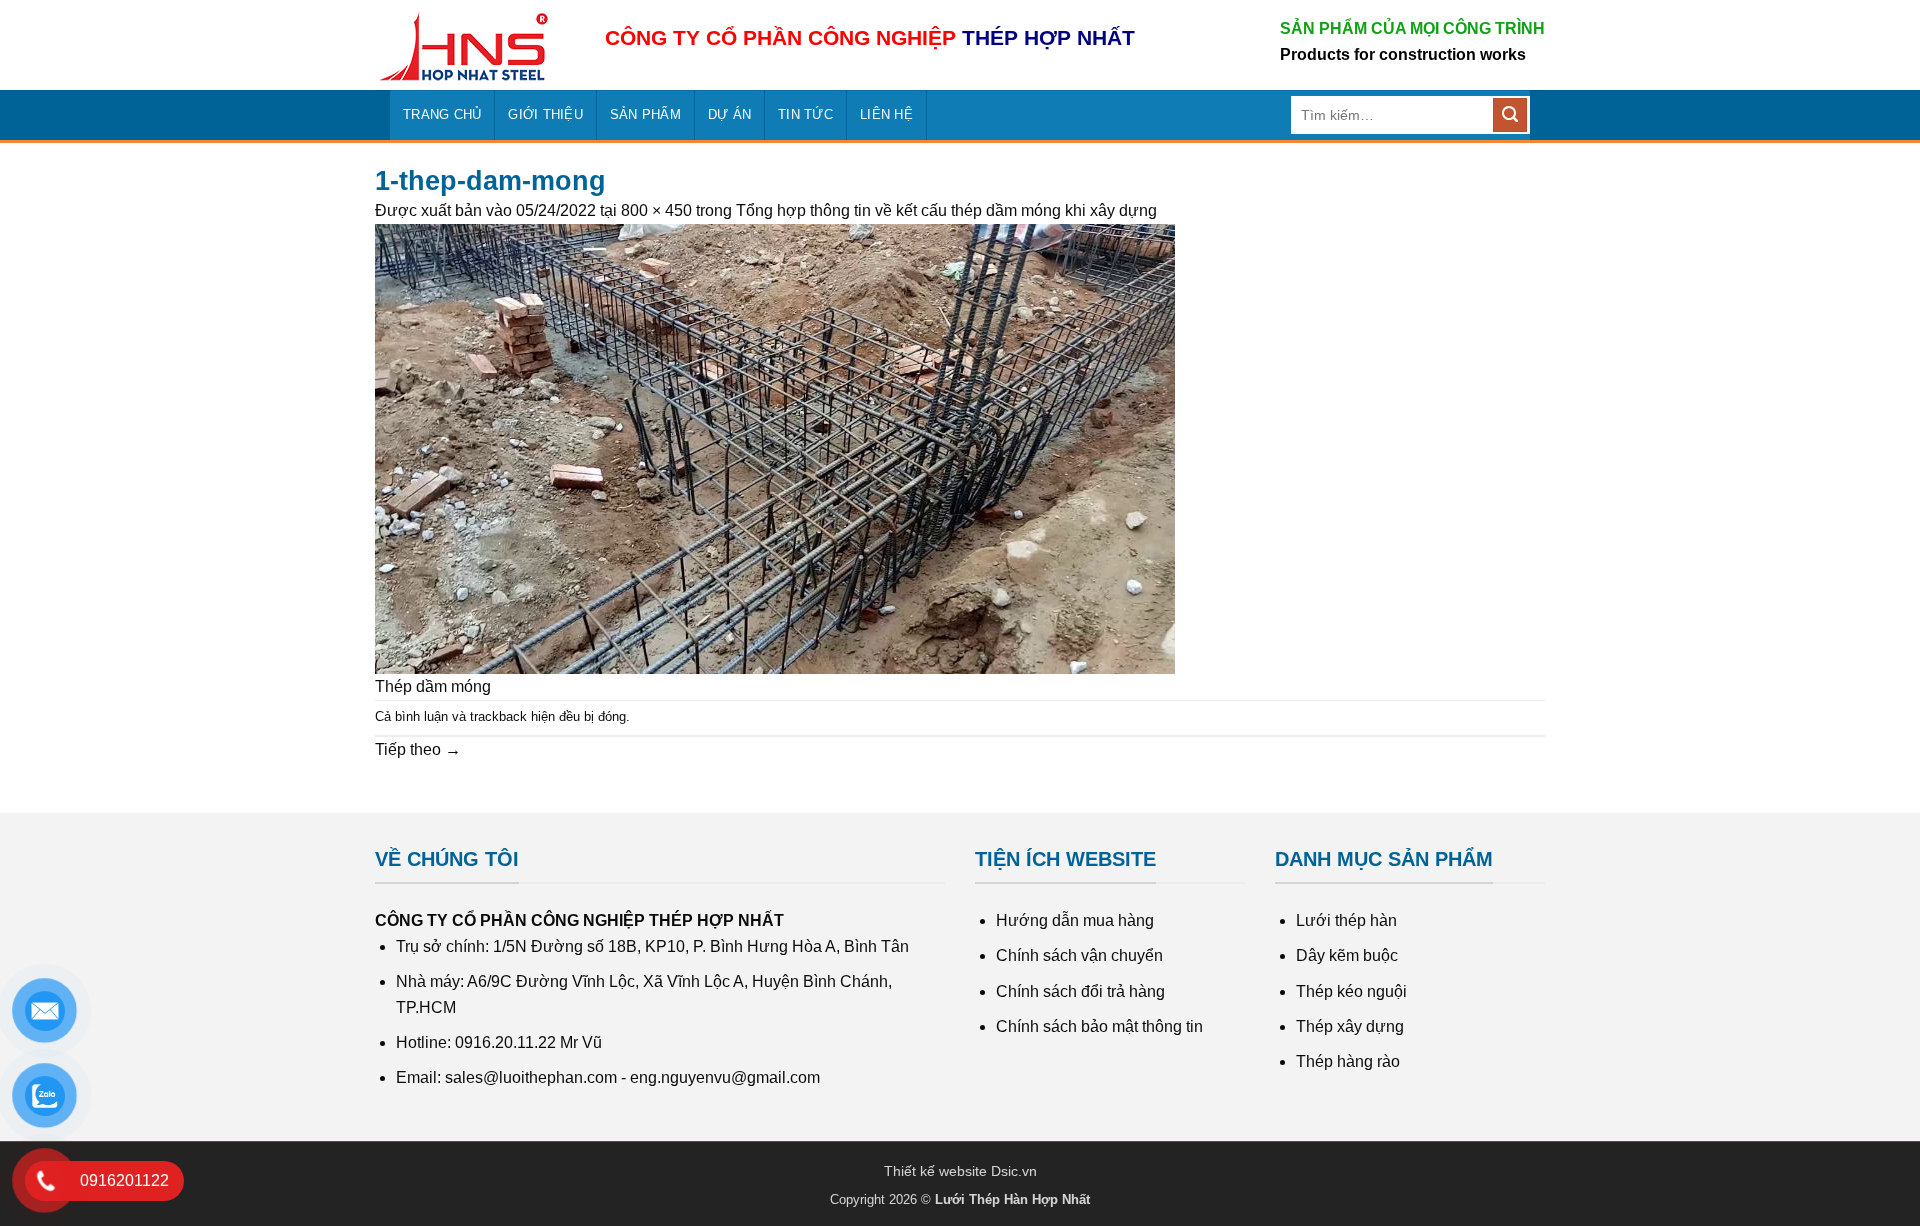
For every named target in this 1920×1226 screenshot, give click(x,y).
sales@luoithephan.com (531, 1077)
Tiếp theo (418, 749)
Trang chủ (442, 114)
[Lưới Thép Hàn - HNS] (475, 45)
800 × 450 (656, 210)
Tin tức (805, 114)
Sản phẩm (645, 114)
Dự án (729, 114)
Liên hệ (886, 114)
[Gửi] (1510, 115)
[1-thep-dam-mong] (775, 447)
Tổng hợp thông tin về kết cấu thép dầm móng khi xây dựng (946, 210)
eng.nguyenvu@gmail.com (725, 1077)
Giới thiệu (545, 114)
